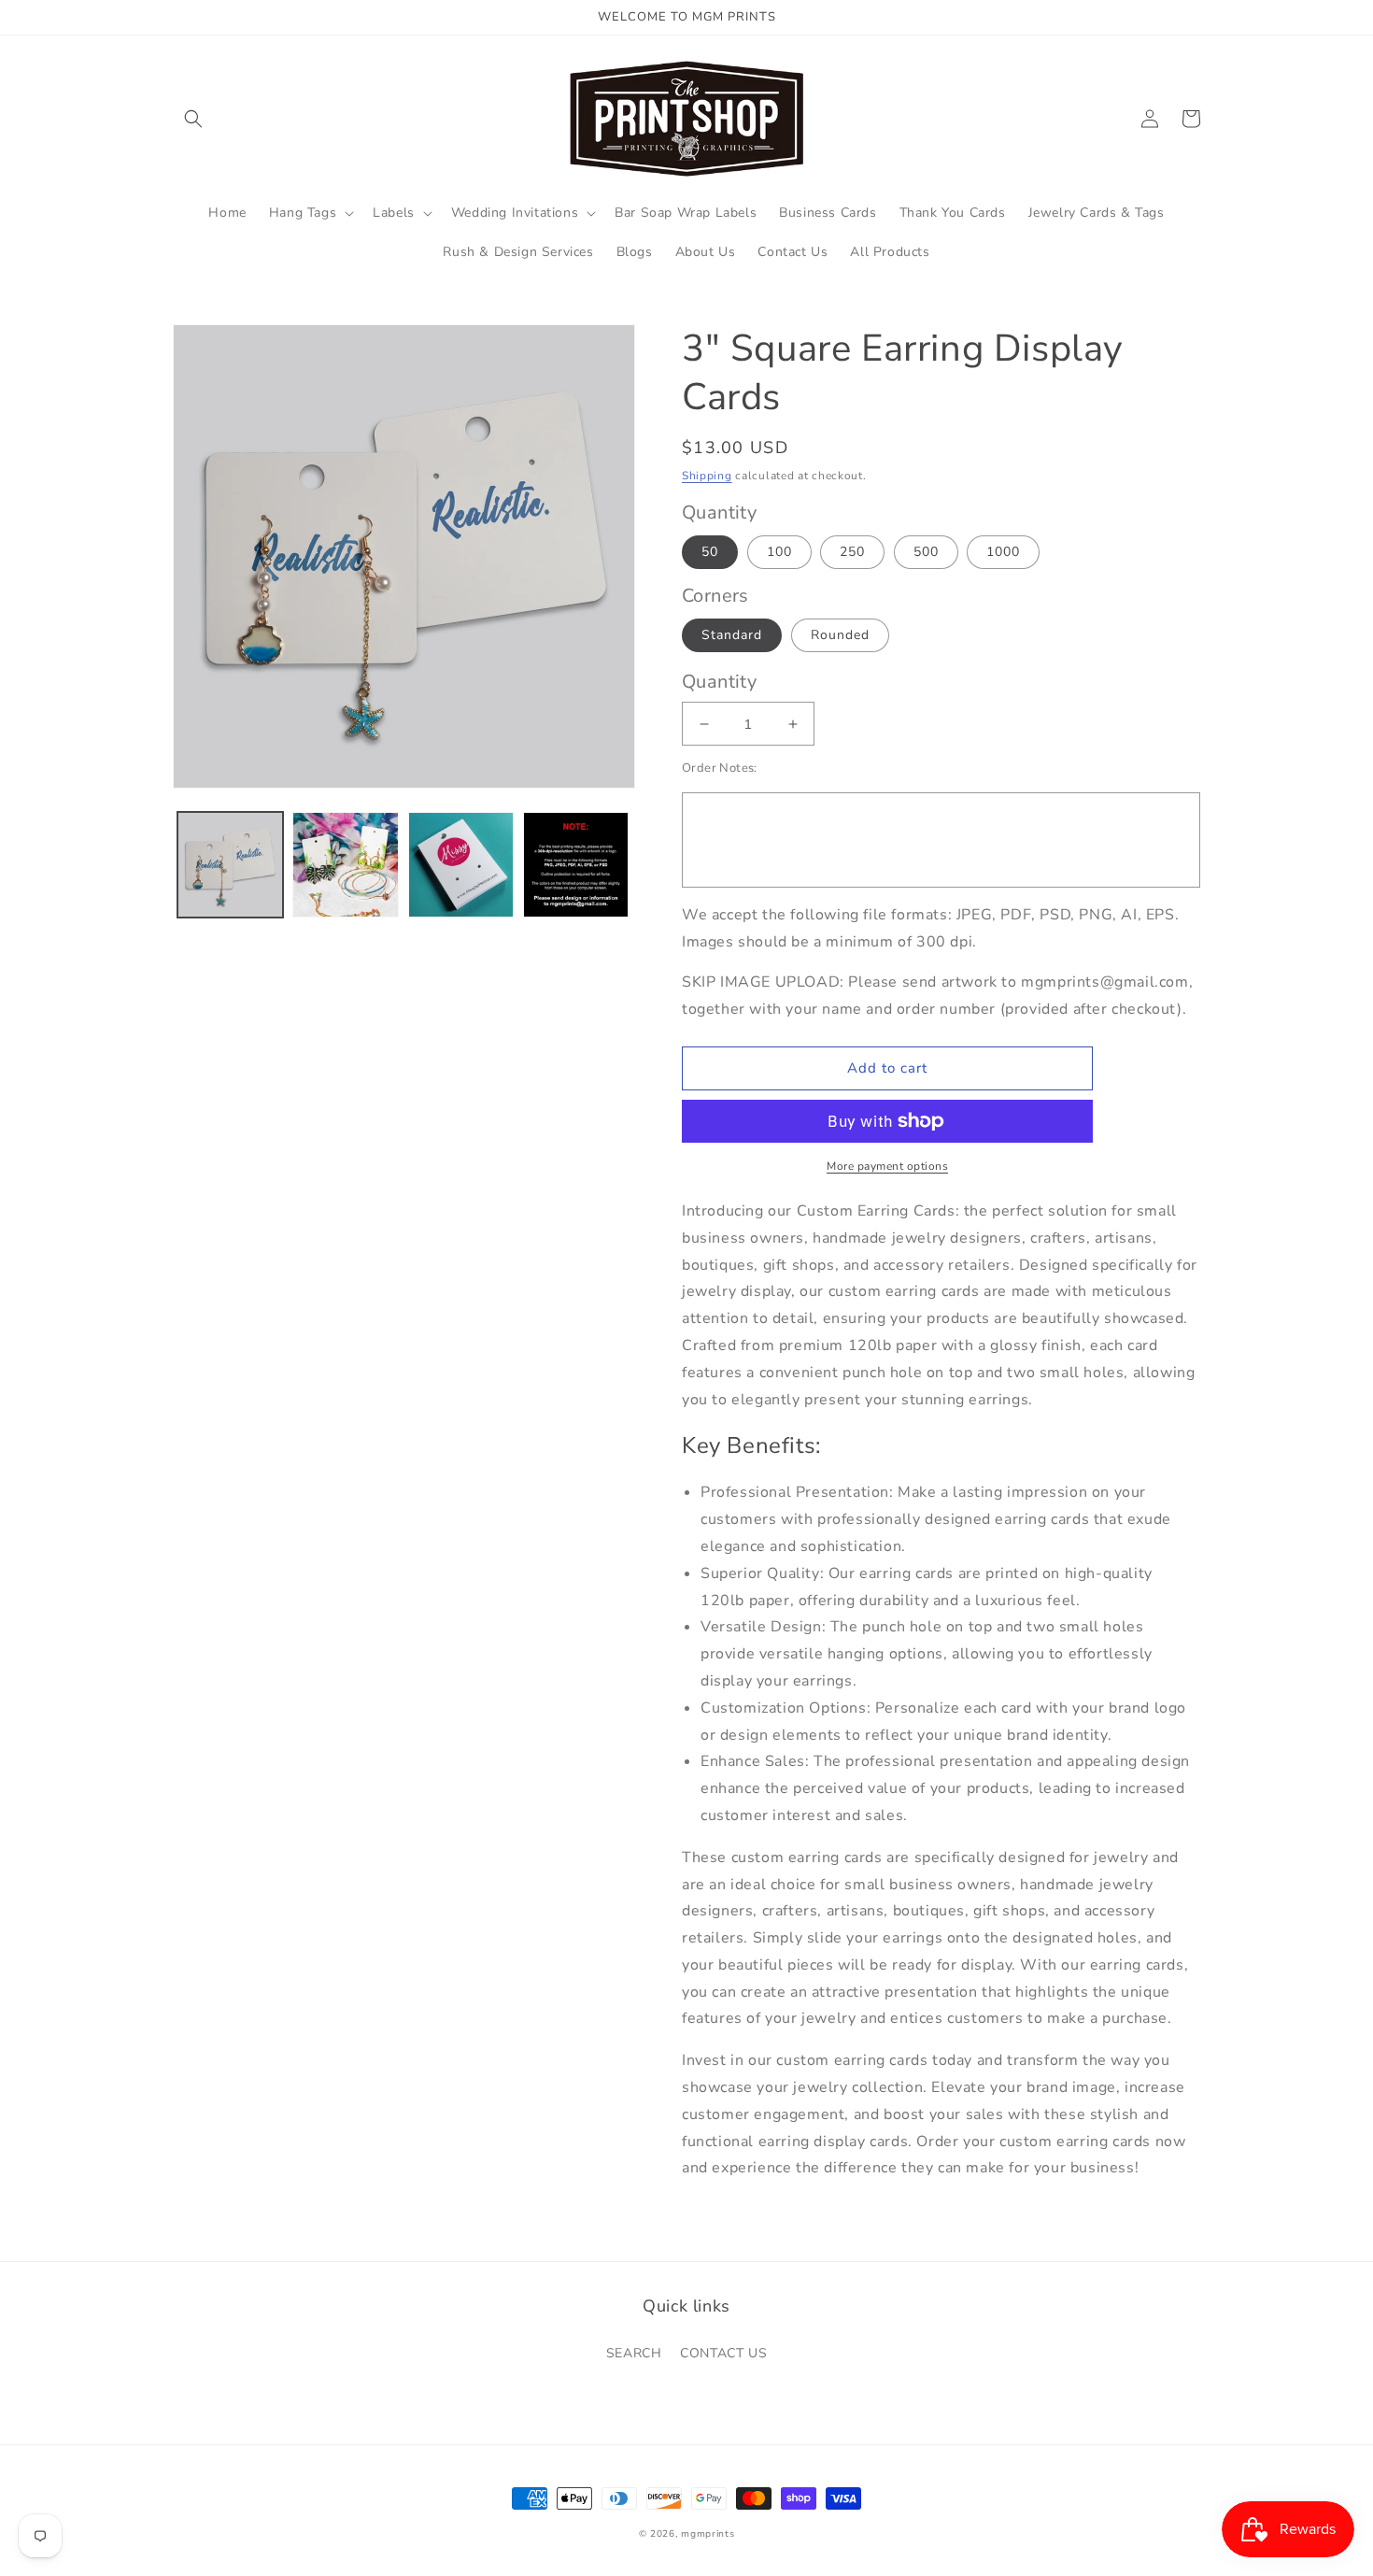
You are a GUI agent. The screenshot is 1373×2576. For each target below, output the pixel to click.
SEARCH (634, 2353)
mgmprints (708, 2534)
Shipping (707, 476)
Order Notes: (720, 768)
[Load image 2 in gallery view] (345, 865)
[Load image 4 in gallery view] (576, 865)
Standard (732, 635)
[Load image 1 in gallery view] (230, 865)
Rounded (840, 635)
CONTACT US (723, 2353)
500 (926, 552)
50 (710, 552)
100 (779, 552)
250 (852, 552)
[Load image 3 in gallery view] (461, 865)
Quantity (719, 682)
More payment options (887, 1166)
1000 (1003, 552)
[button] (193, 119)
